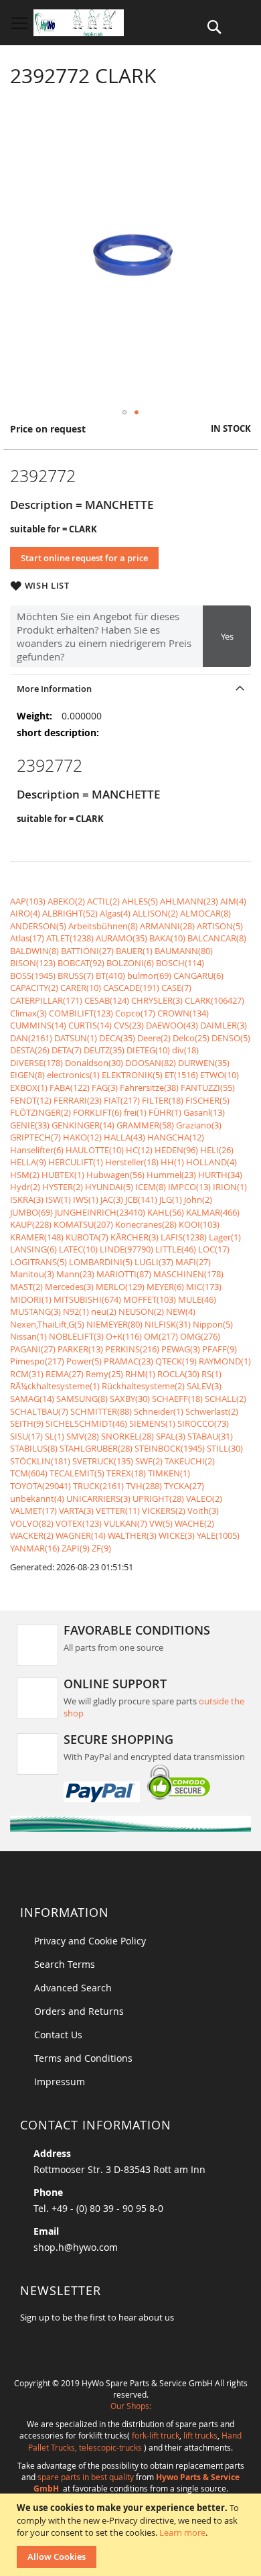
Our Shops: (131, 2406)
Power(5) (84, 1361)
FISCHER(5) (207, 1100)
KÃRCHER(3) (135, 1237)
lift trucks (200, 2435)
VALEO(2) (204, 1499)
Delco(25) (191, 1038)
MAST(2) (26, 1287)
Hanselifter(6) (37, 1150)
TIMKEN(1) (169, 1473)
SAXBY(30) (130, 1399)
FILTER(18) (163, 1100)
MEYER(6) (165, 1287)
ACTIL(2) (103, 901)
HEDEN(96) (176, 1150)
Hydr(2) (25, 1187)
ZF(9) (101, 1548)
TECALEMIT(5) (77, 1473)
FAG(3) (105, 1088)
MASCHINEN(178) (188, 1274)
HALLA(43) (124, 1137)
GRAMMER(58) (145, 1125)
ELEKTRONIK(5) (132, 1075)
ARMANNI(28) (167, 926)
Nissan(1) (28, 1336)
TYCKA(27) (184, 1486)
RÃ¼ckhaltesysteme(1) (55, 1386)
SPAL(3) (171, 1436)
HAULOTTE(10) (95, 1150)
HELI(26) (217, 1150)
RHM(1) (140, 1374)
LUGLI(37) (154, 1262)
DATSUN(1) (76, 1038)
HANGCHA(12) (176, 1137)
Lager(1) (225, 1237)
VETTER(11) (118, 1511)
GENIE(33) (30, 1125)
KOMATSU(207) (83, 1224)
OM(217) (161, 1336)
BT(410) (110, 976)
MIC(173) (204, 1287)
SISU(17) (26, 1436)
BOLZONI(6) (130, 963)
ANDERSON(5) (38, 926)
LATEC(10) (78, 1249)
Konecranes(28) (146, 1224)
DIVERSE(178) (36, 1063)
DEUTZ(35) (104, 1050)
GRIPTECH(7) (35, 1137)
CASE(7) (176, 988)
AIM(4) (233, 901)
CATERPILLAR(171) (46, 1000)
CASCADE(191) (131, 988)
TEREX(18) (126, 1473)
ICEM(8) (151, 1187)
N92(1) (76, 1311)
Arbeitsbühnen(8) (103, 926)
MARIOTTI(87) (124, 1274)
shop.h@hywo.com (76, 2247)
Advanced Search (73, 1988)
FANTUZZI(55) (208, 1088)
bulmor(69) (149, 976)
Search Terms (65, 1964)
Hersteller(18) (132, 1162)
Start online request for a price (84, 558)
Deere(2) (154, 1038)
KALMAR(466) (213, 1212)
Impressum (60, 2082)
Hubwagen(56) (115, 1175)
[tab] (130, 688)
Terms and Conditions (83, 2058)
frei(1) (135, 1112)
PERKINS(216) (132, 1349)
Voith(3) (203, 1511)
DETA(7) (67, 1050)
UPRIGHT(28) (158, 1499)
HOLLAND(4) (211, 1162)
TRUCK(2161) (98, 1486)
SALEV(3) (204, 1386)
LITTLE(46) (176, 1249)
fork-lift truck (156, 2435)
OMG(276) (200, 1336)
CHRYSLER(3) (157, 1000)
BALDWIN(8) (34, 951)
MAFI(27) (193, 1262)
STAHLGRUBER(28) (96, 1448)
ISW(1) (58, 1199)
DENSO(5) (231, 1038)
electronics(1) (73, 1075)
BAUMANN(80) (184, 951)
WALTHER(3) (132, 1535)
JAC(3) (112, 1199)
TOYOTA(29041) (40, 1486)
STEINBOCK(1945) (170, 1448)
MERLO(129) (120, 1287)
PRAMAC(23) (128, 1361)
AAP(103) (28, 901)
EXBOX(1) (29, 1088)
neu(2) (104, 1311)
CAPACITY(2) (34, 988)
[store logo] (79, 23)
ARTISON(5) (220, 926)
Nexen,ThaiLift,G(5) (47, 1324)
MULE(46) (197, 1299)
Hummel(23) (171, 1175)
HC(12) (139, 1150)
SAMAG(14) (32, 1399)
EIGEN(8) (27, 1075)
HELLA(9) (28, 1162)
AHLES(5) (140, 901)
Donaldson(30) (94, 1063)
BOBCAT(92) (81, 963)
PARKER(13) (80, 1349)
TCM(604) (29, 1473)
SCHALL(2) (226, 1399)
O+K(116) (124, 1336)
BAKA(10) (167, 938)
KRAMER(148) (37, 1237)
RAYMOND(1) (225, 1361)
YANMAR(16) (35, 1548)
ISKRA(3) (27, 1199)
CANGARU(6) (198, 976)
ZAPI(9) (76, 1548)
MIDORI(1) (31, 1299)
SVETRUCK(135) (103, 1461)
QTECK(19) (176, 1361)
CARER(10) (81, 988)
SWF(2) (149, 1461)
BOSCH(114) (180, 963)
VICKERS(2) (164, 1511)
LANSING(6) (33, 1249)
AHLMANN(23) (189, 901)
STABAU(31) (210, 1436)
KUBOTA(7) (87, 1237)
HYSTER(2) (63, 1187)
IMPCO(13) (189, 1187)
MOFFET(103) (150, 1299)
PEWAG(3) (181, 1349)
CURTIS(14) (90, 1025)
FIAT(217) (122, 1100)
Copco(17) (135, 1013)
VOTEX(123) (79, 1523)
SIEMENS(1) (152, 1423)
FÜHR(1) (165, 1112)
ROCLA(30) (178, 1374)
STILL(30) (225, 1448)
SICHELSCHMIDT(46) (86, 1423)
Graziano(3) (199, 1125)
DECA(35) (117, 1038)
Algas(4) (115, 913)
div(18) (185, 1050)
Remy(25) (104, 1374)
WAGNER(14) (81, 1535)
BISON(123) (33, 963)
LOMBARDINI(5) (101, 1262)
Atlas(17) (27, 938)
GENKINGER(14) (83, 1125)
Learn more (182, 2532)
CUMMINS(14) (38, 1025)
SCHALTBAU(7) (39, 1411)
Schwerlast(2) (212, 1411)
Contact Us (58, 2035)
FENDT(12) (31, 1100)
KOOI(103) (199, 1224)
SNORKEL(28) (127, 1436)
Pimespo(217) (37, 1361)
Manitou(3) (32, 1274)
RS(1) (211, 1374)
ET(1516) (181, 1075)
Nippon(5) (213, 1324)
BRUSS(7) (76, 976)
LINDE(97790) (126, 1249)
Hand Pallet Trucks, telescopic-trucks (135, 2441)
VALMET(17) (33, 1511)
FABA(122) (70, 1088)
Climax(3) (28, 1013)
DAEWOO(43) (172, 1025)
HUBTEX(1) (63, 1175)
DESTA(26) (30, 1050)
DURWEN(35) (204, 1063)
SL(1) (55, 1436)
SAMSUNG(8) (82, 1399)
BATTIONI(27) (87, 951)
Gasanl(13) (204, 1112)
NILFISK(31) (168, 1324)
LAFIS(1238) (184, 1237)
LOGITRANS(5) (38, 1262)
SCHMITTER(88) (101, 1411)
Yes (227, 636)
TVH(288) (144, 1486)
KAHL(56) (166, 1212)
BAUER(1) (134, 951)
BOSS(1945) (33, 976)
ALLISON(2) (155, 913)
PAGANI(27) (33, 1349)
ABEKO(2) (66, 901)
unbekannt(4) (37, 1499)
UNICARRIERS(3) (98, 1499)
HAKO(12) (82, 1137)
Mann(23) (75, 1274)
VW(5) (161, 1523)
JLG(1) (171, 1199)
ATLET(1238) (70, 938)
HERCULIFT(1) (76, 1162)
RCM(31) (27, 1374)
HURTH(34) (220, 1175)
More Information (54, 689)
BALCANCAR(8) (217, 938)
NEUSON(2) (141, 1311)
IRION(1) (230, 1187)
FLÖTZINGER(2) (40, 1112)
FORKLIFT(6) (97, 1112)
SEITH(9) (27, 1423)
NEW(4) (181, 1311)
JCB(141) (141, 1199)
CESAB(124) (107, 1000)
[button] (124, 412)
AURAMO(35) (121, 938)
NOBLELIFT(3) (76, 1336)
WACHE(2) (194, 1523)
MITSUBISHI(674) (87, 1299)
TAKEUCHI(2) (190, 1461)
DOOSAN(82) (151, 1063)
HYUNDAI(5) (109, 1187)
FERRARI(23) (78, 1100)
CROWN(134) (183, 1013)
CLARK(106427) (214, 1000)
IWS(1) (86, 1199)
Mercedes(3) (69, 1287)
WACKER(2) (32, 1535)
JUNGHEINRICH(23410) (100, 1212)
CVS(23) (129, 1025)
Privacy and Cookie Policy (90, 1941)
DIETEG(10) (148, 1050)
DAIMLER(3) (224, 1025)
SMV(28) (83, 1436)
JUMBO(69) (31, 1212)
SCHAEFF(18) (177, 1399)
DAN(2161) (31, 1038)
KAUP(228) (31, 1224)
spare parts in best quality (86, 2477)
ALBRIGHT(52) (70, 913)
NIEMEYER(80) (114, 1324)
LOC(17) (214, 1249)
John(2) (198, 1199)
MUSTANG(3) (35, 1311)
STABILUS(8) (34, 1448)
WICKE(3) (177, 1535)
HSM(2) (25, 1175)
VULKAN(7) (125, 1523)
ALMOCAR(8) (205, 913)
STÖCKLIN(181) (40, 1461)
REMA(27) (65, 1374)
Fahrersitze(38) (149, 1088)
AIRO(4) (25, 913)
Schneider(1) (159, 1411)
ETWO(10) (220, 1075)
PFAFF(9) (220, 1349)
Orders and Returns (79, 2011)
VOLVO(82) (32, 1523)
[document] (132, 2535)
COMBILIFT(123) (81, 1013)
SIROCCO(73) (203, 1423)
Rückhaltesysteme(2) (143, 1386)
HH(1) (172, 1162)
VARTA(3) (76, 1511)
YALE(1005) (218, 1535)
